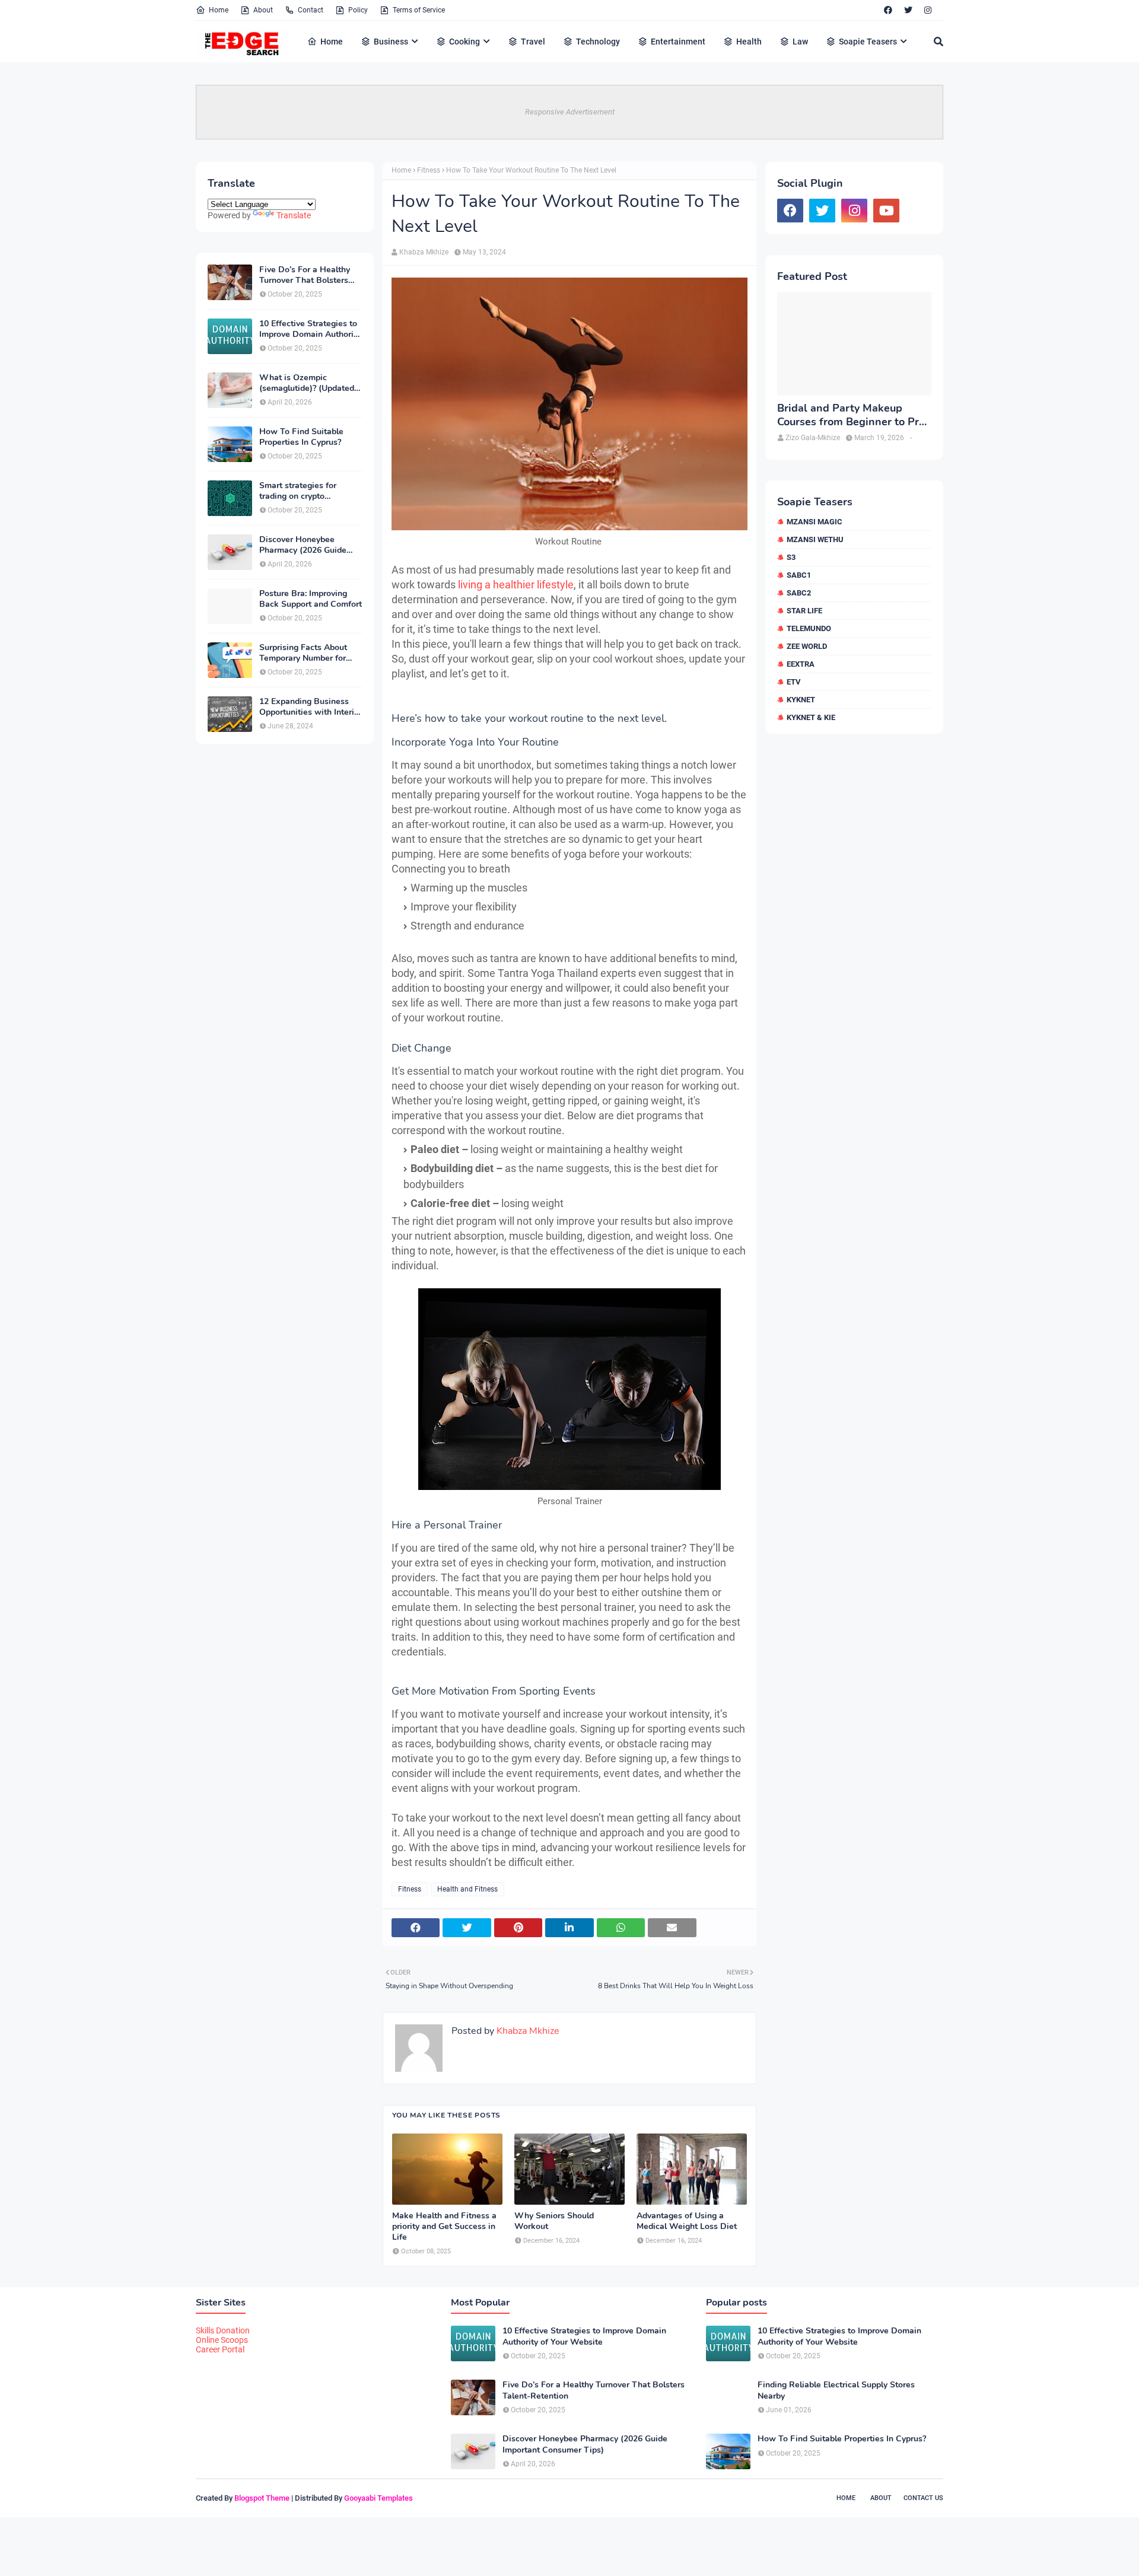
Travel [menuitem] (533, 42)
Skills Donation (223, 2330)
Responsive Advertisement (570, 112)
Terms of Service (419, 10)
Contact (311, 10)
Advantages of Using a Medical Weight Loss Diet (687, 2221)
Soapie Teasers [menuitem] (868, 42)
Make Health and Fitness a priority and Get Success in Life (444, 2227)
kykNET (801, 700)
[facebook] (888, 10)
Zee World (807, 646)
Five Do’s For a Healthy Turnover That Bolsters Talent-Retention (305, 275)
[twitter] (908, 10)
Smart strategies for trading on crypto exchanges (298, 491)
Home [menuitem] (332, 42)
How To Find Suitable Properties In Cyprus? (301, 437)
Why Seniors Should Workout (554, 2221)
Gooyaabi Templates (378, 2498)
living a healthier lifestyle (516, 585)
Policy (358, 10)
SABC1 (799, 575)
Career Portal (220, 2349)
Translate (294, 215)
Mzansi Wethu (815, 539)
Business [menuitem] (391, 42)
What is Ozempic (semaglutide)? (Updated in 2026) (307, 383)
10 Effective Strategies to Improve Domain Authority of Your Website (310, 329)
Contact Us (923, 2498)
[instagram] (928, 10)
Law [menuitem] (800, 42)
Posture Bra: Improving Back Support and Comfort (311, 599)
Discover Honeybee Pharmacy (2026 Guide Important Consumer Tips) (310, 545)
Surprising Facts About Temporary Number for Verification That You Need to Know (303, 653)
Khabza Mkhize (424, 252)
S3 (791, 557)
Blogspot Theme (262, 2498)
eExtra (801, 664)
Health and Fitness (467, 1889)
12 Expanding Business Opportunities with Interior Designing (311, 707)
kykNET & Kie (811, 717)
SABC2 (799, 593)
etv (794, 682)
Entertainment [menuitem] (678, 42)
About (263, 10)
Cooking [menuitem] (464, 42)
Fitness (429, 170)
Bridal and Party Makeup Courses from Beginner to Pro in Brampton (851, 415)
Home (219, 10)
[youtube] (886, 211)
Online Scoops (222, 2340)
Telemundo (809, 628)
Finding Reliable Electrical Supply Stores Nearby (836, 2390)
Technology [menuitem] (598, 42)
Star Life (804, 611)
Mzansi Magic (815, 522)
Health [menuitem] (749, 42)
